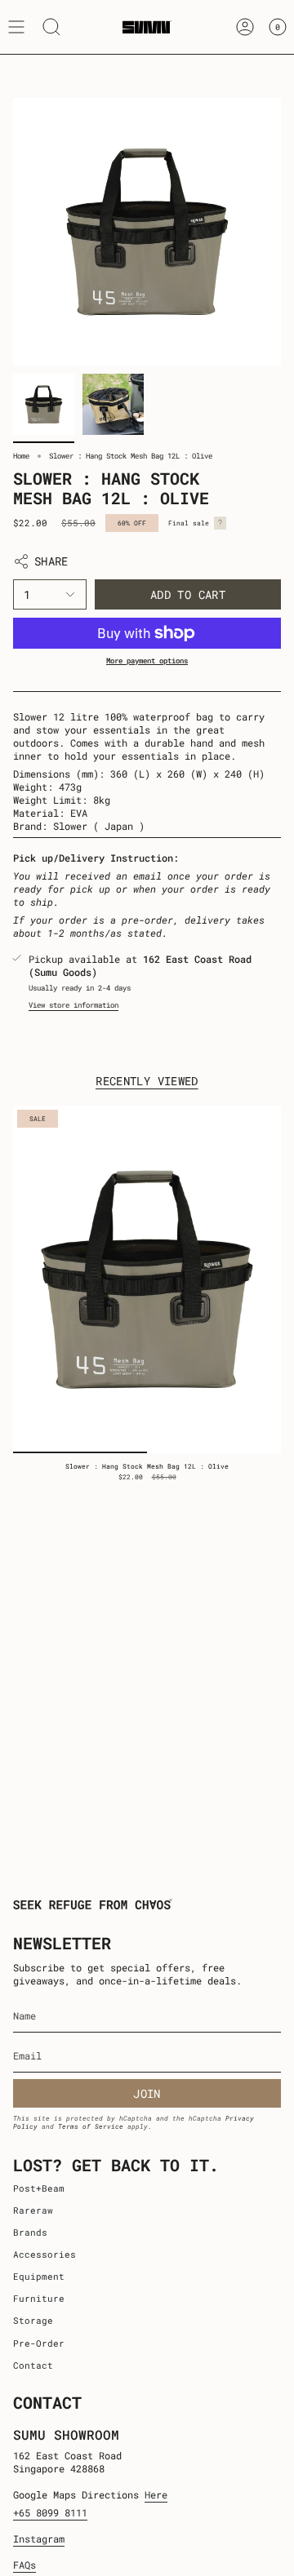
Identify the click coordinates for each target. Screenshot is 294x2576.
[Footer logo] (93, 1904)
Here (156, 2494)
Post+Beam (39, 2188)
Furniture (39, 2299)
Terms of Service (91, 2126)
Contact (33, 2365)
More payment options (147, 661)
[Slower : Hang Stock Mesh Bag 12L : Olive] (147, 1279)
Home (21, 456)
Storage (33, 2321)
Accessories (45, 2255)
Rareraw (33, 2210)
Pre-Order (39, 2343)
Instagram (39, 2538)
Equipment (39, 2277)
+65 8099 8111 (50, 2512)
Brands (30, 2232)
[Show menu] (16, 27)
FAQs (24, 2565)
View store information (73, 1005)
